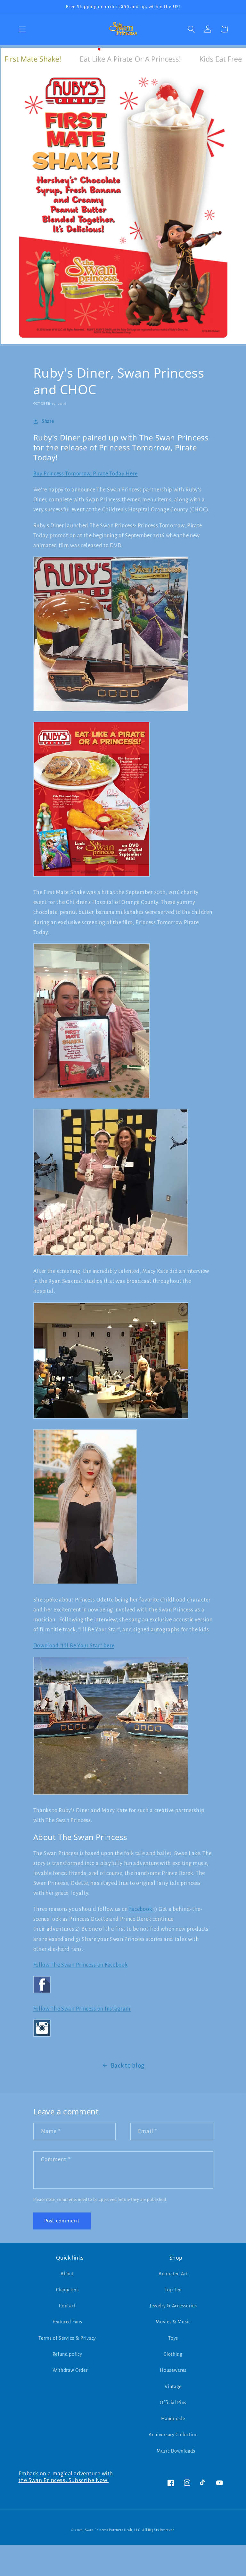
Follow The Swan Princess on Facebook (81, 1965)
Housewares (173, 2370)
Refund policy (67, 2354)
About (67, 2274)
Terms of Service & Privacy (67, 2338)
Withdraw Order (70, 2370)
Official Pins (173, 2403)
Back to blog (128, 2066)
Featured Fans (67, 2322)
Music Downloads (176, 2451)
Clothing (173, 2354)
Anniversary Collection (173, 2435)
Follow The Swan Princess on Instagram (82, 2009)
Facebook (141, 1909)
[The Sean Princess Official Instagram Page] (42, 2036)
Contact (67, 2306)
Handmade (173, 2419)
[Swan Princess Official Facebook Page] (42, 1993)
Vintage (173, 2387)
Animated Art (173, 2274)
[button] (22, 29)
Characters (67, 2290)
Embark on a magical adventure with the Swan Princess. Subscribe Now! (66, 2477)
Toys (173, 2338)
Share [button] (48, 421)
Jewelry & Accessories (173, 2306)
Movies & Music (173, 2322)
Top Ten (173, 2290)
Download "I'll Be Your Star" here (74, 1646)
